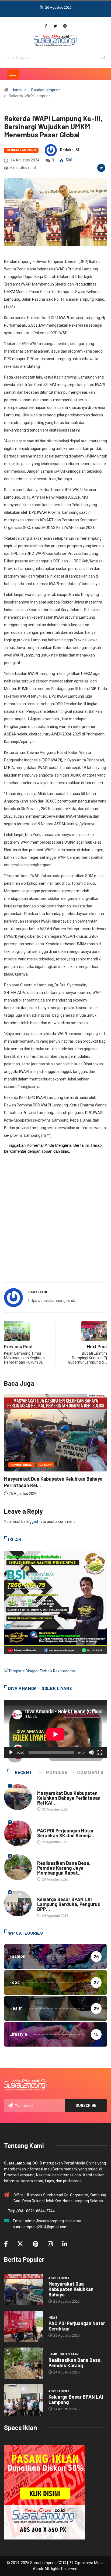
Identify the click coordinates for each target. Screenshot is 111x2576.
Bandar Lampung (46, 90)
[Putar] (11, 1752)
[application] (55, 1729)
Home (17, 90)
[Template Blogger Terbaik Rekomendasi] (40, 1671)
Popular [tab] (57, 1773)
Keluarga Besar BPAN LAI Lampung (76, 2399)
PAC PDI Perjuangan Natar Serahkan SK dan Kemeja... (66, 1833)
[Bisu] (91, 1752)
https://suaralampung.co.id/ (52, 1301)
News (15, 1462)
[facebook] (46, 26)
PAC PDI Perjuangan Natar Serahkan (77, 2326)
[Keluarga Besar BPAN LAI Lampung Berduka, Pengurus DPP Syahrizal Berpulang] (24, 2400)
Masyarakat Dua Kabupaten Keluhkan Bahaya (71, 2289)
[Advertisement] (55, 1221)
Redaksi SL (70, 150)
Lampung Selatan (52, 1858)
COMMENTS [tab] (90, 1773)
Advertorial (48, 1788)
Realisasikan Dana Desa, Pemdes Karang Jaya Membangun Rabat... (64, 1868)
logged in (34, 1521)
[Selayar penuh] (100, 1752)
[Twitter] (55, 26)
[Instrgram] (65, 26)
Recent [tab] (24, 1773)
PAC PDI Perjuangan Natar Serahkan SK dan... (54, 1476)
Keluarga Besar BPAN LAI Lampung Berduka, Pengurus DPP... (69, 1904)
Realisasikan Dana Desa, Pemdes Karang (75, 2363)
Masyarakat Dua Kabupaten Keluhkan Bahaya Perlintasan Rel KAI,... (69, 1798)
